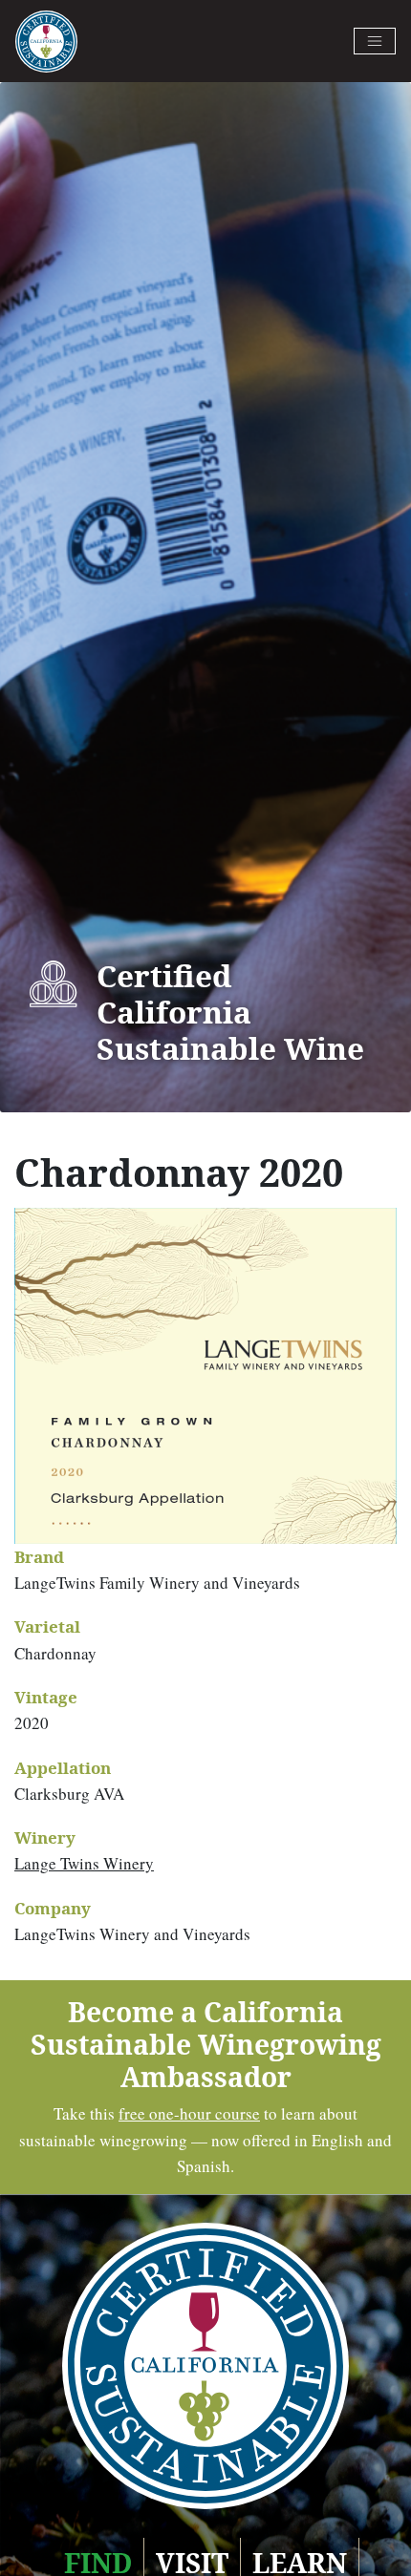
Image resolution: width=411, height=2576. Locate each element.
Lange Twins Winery (84, 1863)
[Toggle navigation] (375, 41)
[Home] (46, 42)
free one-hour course (189, 2113)
